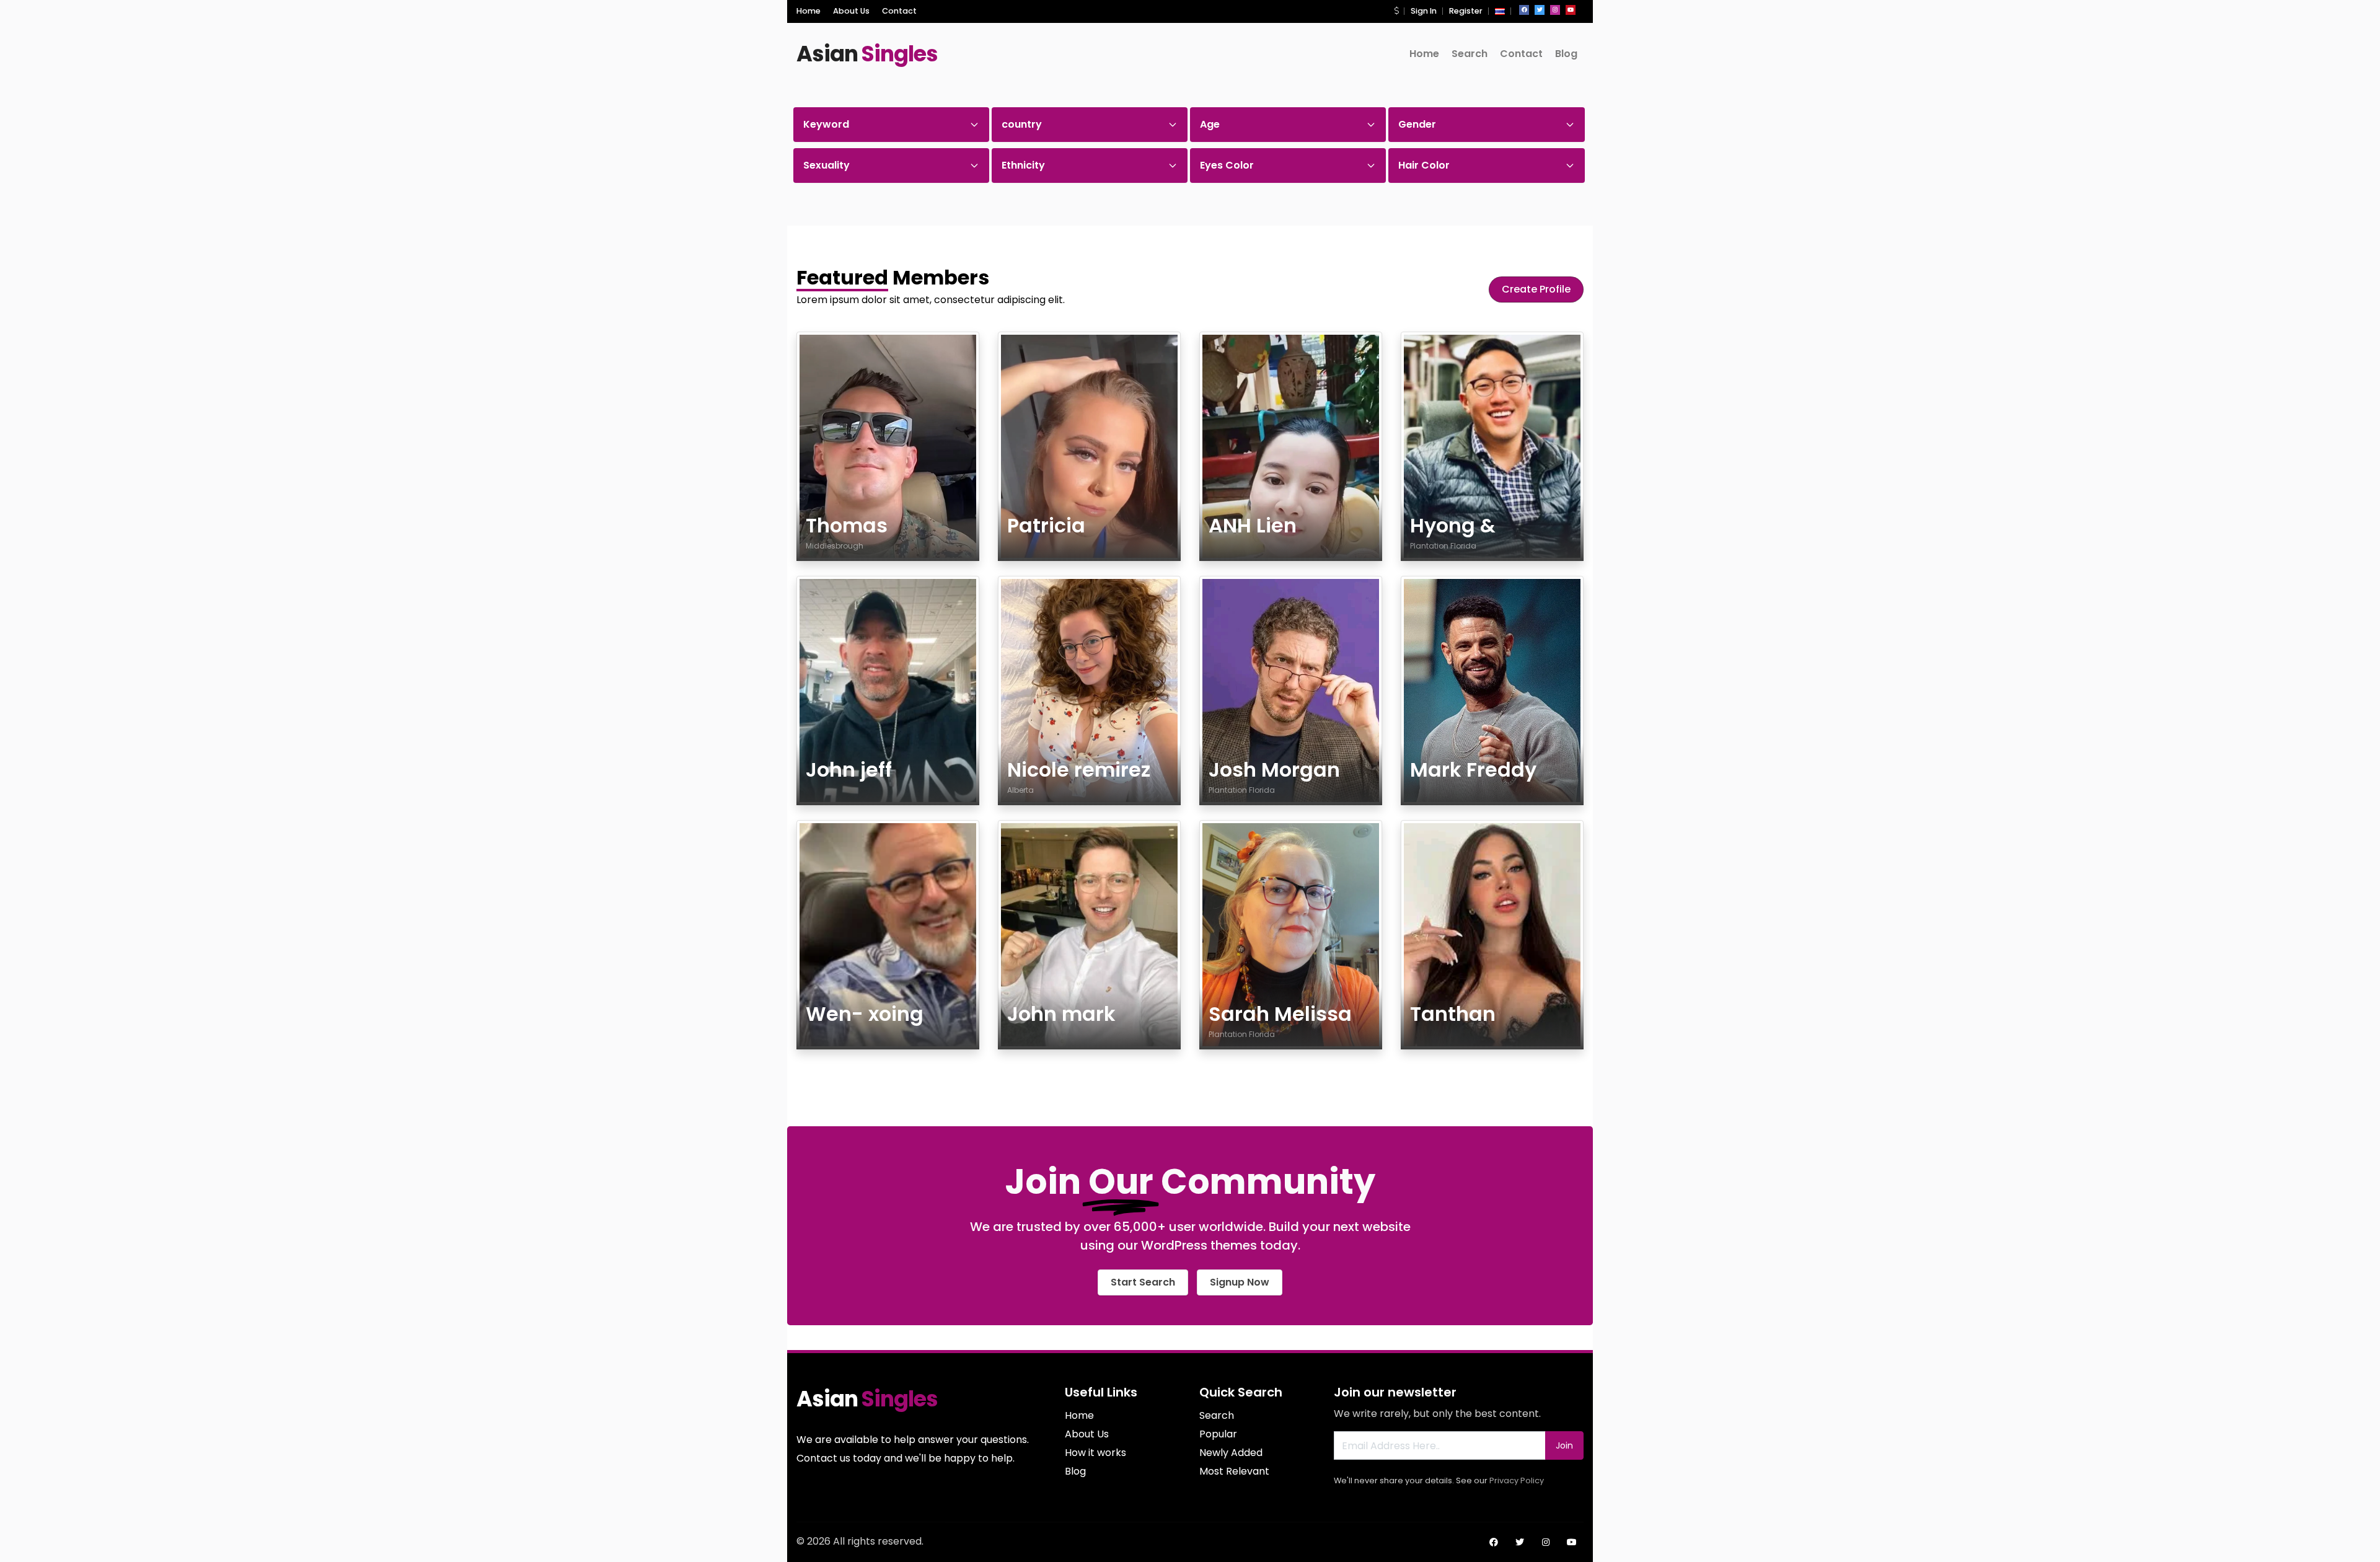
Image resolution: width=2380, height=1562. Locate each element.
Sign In (1424, 11)
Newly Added (1231, 1453)
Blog (1566, 54)
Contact (899, 11)
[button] (1396, 11)
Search (1470, 54)
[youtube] (1571, 10)
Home (809, 11)
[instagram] (1555, 10)
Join (1564, 1445)
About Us (851, 11)
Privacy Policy (1517, 1480)
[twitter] (1540, 10)
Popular (1218, 1434)
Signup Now (1240, 1282)
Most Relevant (1234, 1471)
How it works (1095, 1453)
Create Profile (1536, 289)
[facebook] (1524, 10)
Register (1466, 11)
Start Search (1143, 1282)
